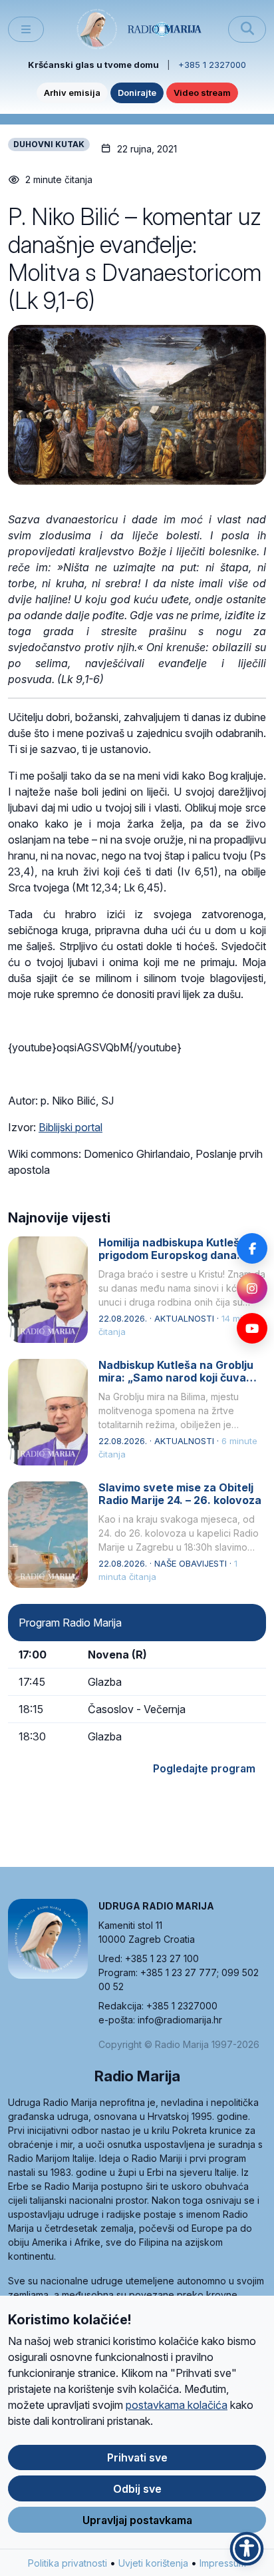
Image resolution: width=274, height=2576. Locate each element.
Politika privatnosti (68, 2563)
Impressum (223, 2563)
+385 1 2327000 (212, 65)
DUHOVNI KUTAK (49, 144)
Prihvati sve (137, 2457)
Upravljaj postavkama (137, 2520)
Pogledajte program (204, 1768)
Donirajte (137, 93)
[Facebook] (252, 1248)
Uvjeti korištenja (153, 2563)
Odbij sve (137, 2489)
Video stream (202, 93)
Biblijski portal (70, 1127)
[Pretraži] (247, 29)
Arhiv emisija (72, 93)
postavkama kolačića (177, 2405)
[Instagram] (252, 1288)
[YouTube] (252, 1328)
